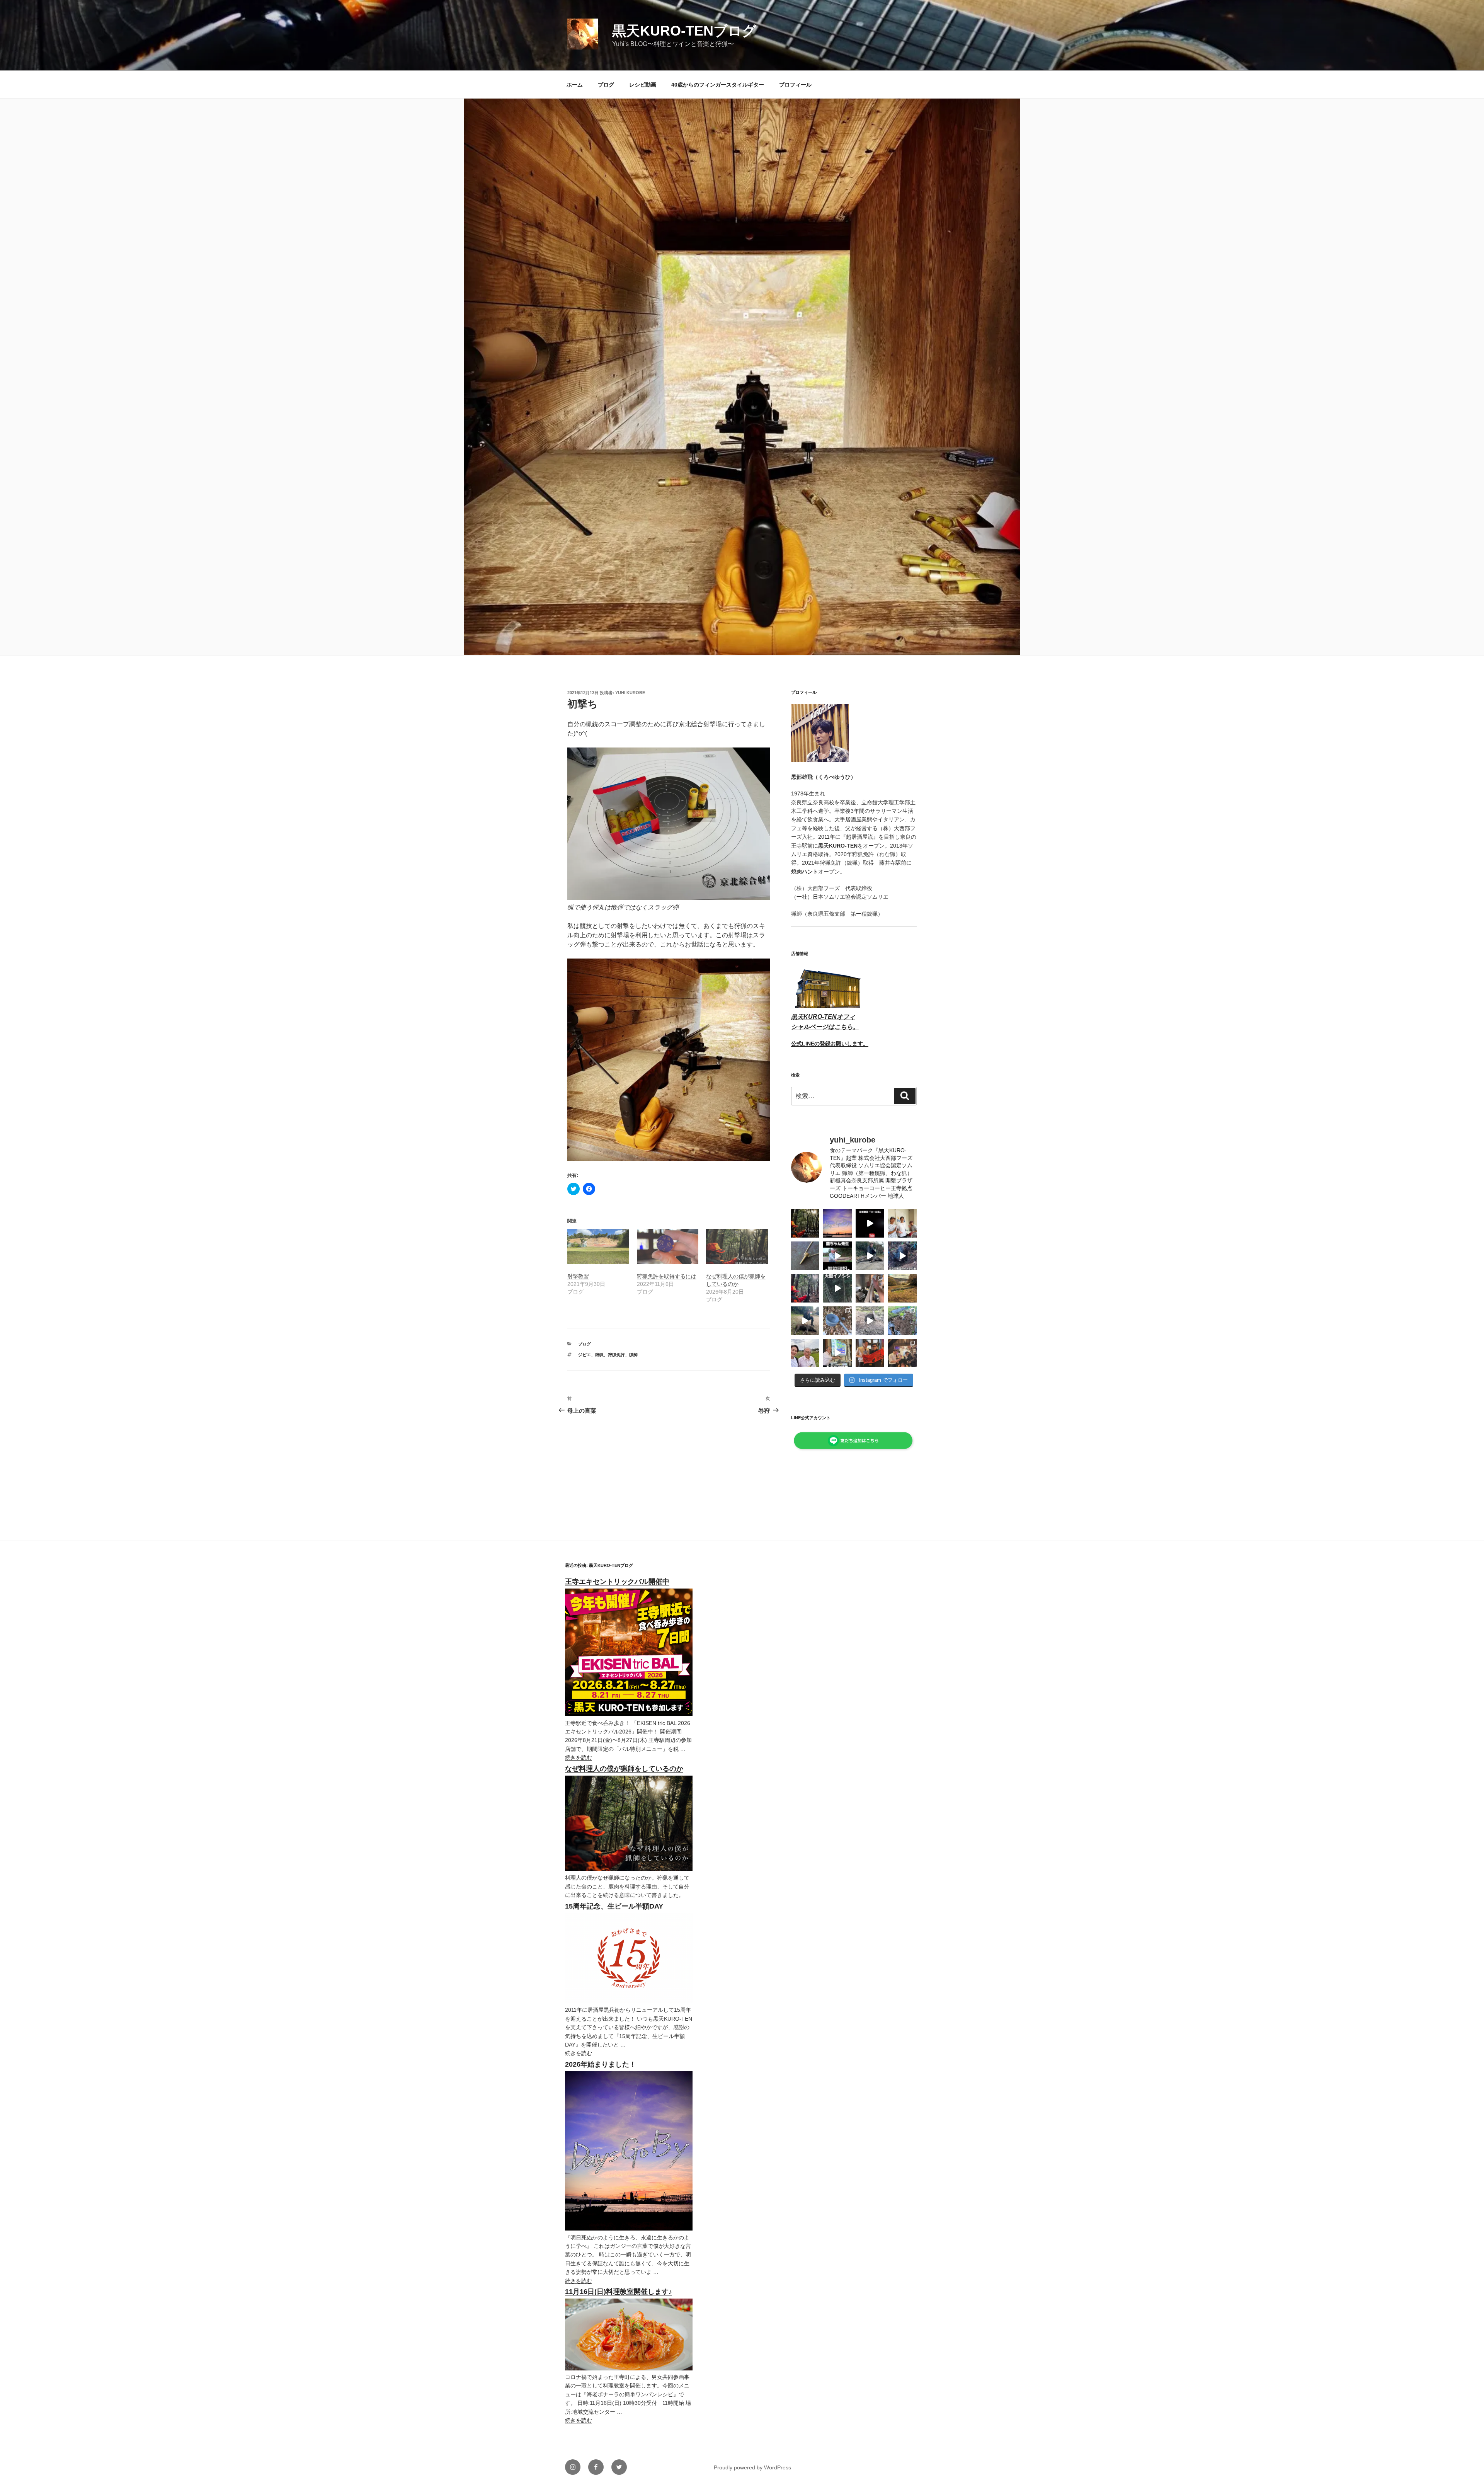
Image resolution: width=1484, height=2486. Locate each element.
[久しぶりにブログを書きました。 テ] (805, 1223)
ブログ (606, 85)
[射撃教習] (598, 1247)
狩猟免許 (616, 1355)
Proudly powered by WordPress (752, 2467)
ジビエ (585, 1355)
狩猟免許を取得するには (667, 1276)
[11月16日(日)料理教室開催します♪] (629, 2369)
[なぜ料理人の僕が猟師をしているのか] (737, 1247)
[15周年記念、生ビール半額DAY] (629, 2001)
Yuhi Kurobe (630, 693)
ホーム (575, 85)
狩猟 (599, 1355)
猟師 (633, 1355)
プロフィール (795, 85)
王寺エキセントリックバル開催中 (617, 1582)
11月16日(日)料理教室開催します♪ (619, 2292)
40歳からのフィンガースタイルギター (718, 85)
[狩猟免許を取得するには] (668, 1247)
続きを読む (579, 1757)
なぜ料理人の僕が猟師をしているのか (624, 1769)
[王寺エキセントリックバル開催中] (629, 1714)
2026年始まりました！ (601, 2064)
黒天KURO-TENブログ (684, 31)
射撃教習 (578, 1276)
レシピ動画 (643, 85)
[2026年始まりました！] (629, 2229)
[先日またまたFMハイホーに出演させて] (902, 1223)
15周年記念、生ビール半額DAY (614, 1906)
